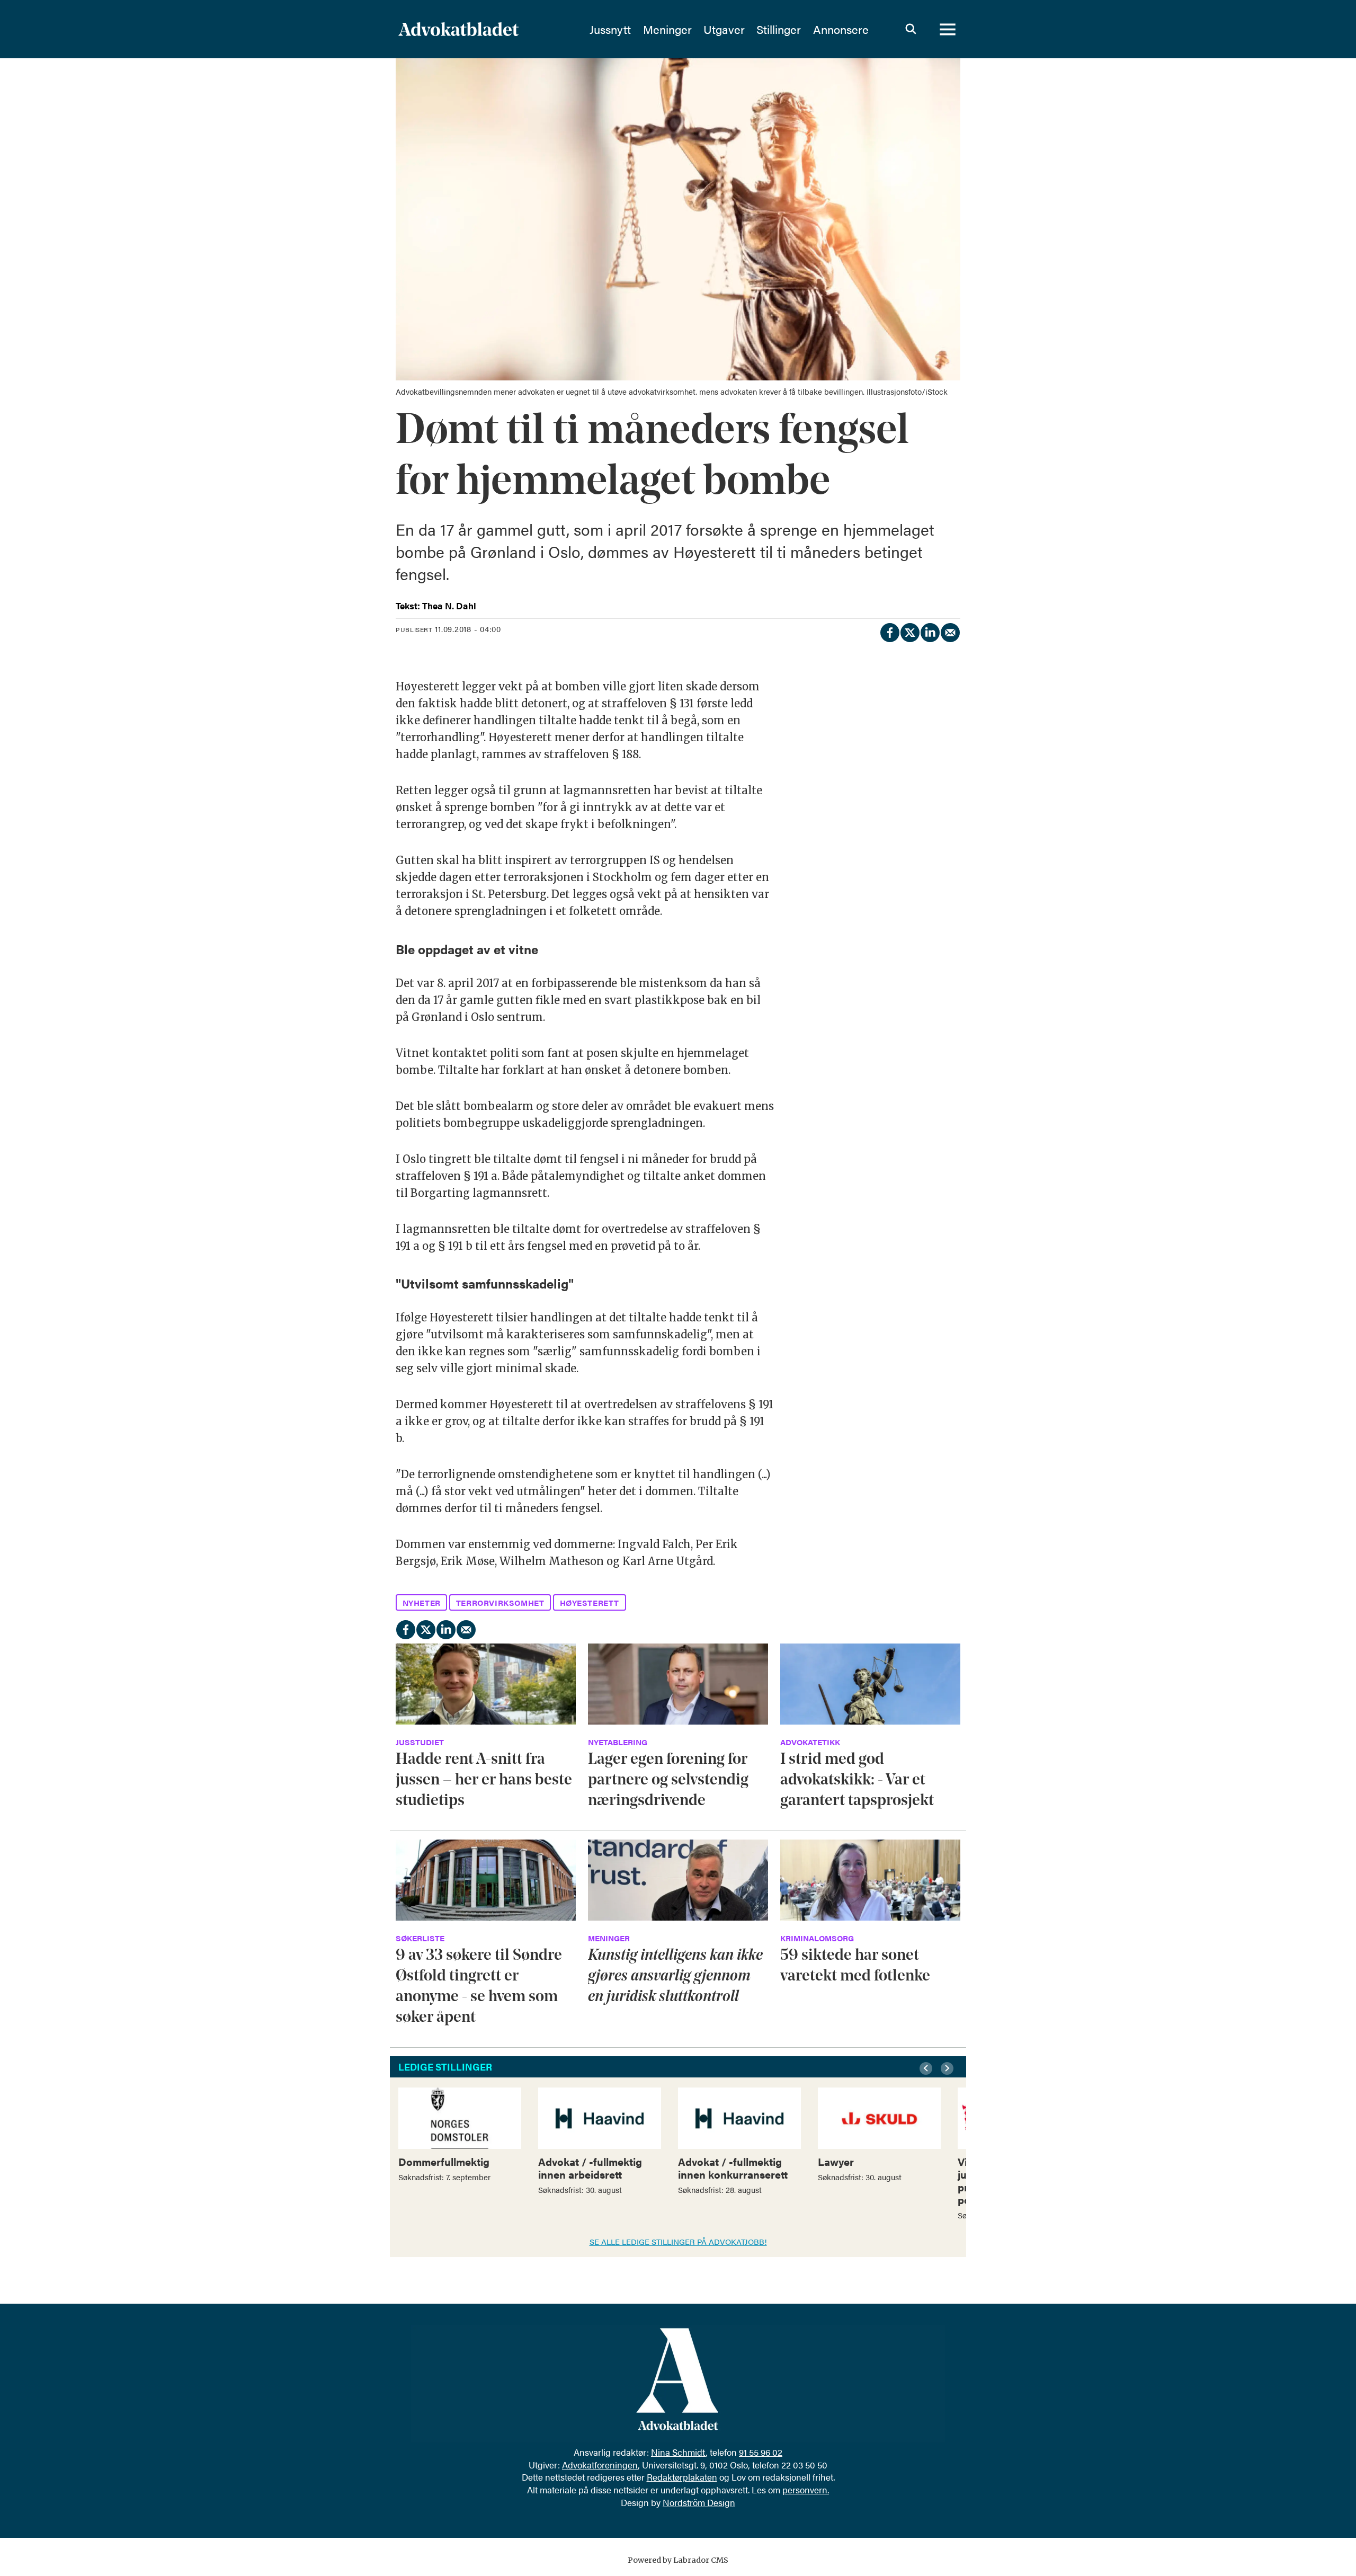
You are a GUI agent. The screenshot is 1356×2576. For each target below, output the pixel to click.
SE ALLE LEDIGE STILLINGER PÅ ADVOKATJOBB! (678, 2241)
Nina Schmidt (678, 2452)
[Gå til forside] (487, 29)
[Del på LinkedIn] (930, 631)
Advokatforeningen (600, 2465)
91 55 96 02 (761, 2452)
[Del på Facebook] (889, 631)
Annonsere (841, 29)
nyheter (422, 1602)
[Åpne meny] (948, 29)
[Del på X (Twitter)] (909, 631)
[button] (927, 2068)
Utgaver (724, 29)
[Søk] (911, 29)
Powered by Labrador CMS (678, 2560)
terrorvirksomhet (500, 1602)
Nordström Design (699, 2502)
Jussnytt (610, 29)
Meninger (667, 29)
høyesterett (590, 1602)
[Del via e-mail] (950, 631)
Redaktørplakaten (682, 2477)
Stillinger (779, 29)
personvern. (806, 2490)
